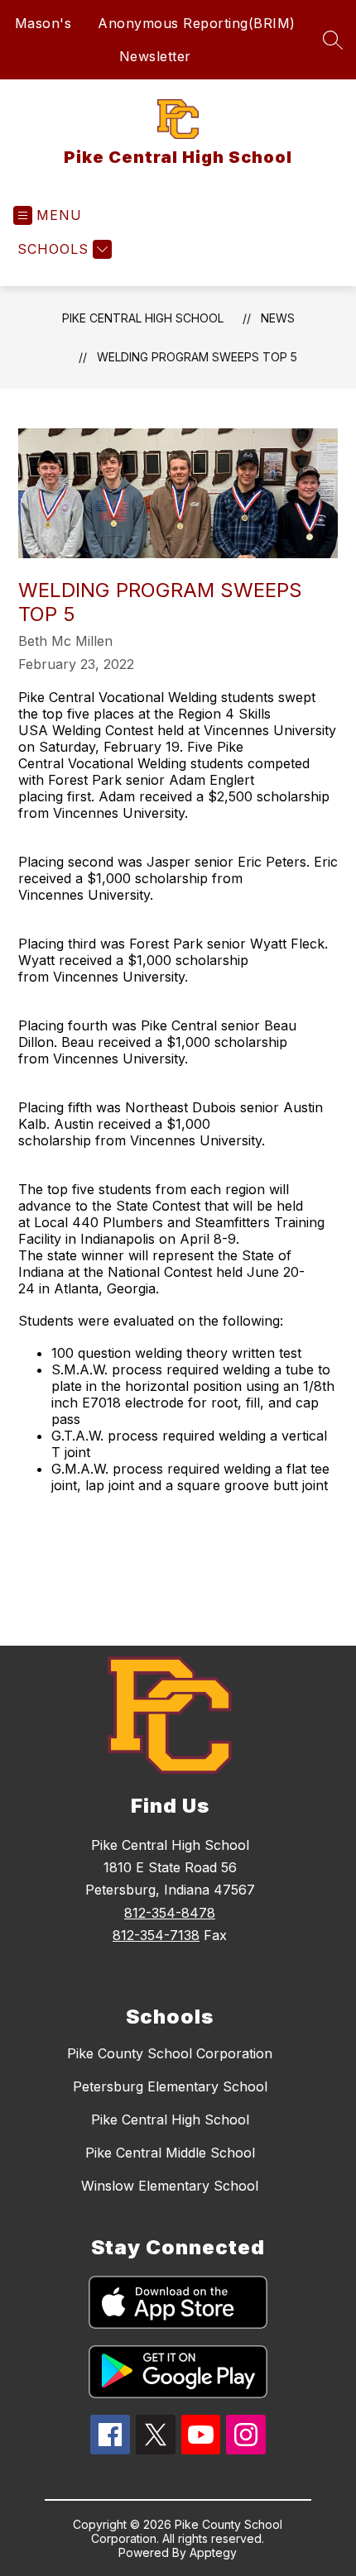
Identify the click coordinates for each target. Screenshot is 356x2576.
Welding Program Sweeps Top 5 (197, 357)
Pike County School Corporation (170, 2053)
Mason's (43, 23)
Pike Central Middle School (170, 2153)
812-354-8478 (170, 1913)
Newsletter (155, 56)
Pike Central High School (143, 318)
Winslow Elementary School (170, 2186)
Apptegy (213, 2552)
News (278, 318)
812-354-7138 (156, 1935)
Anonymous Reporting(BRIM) (197, 23)
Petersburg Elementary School (170, 2086)
